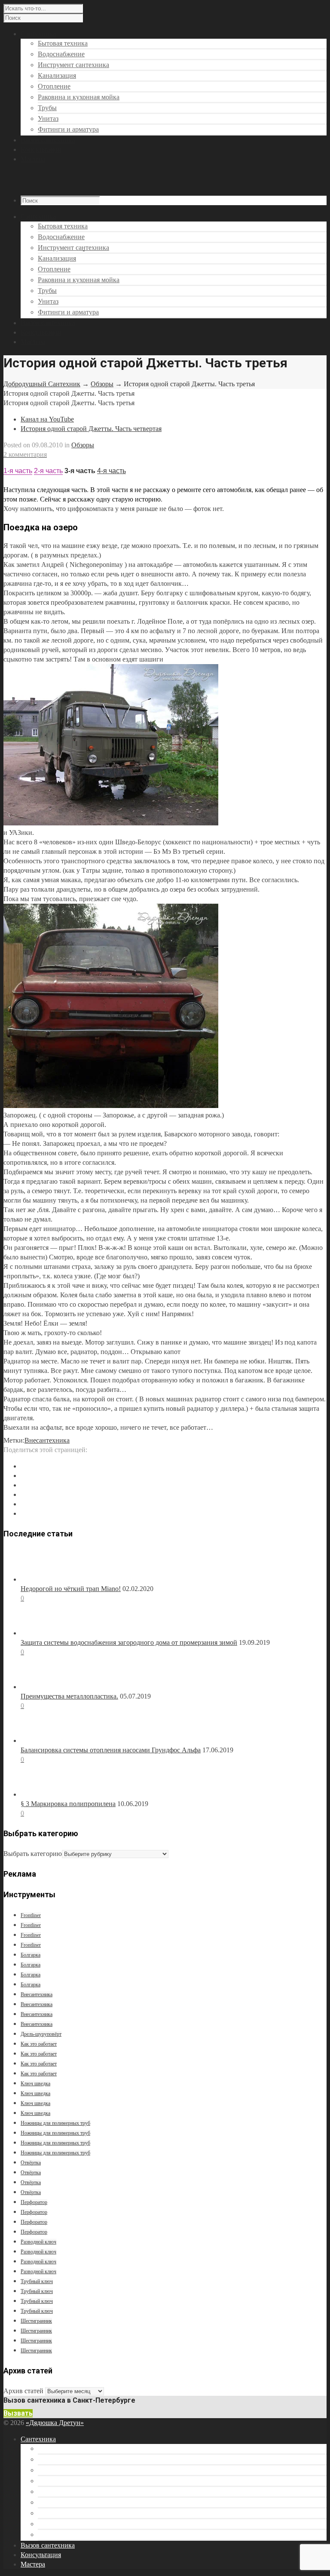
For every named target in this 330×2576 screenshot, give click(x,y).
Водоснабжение (61, 54)
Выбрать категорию (33, 1854)
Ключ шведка (35, 2084)
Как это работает (39, 2044)
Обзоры (102, 384)
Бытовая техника (63, 43)
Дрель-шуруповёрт (41, 2034)
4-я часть (112, 471)
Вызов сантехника (48, 323)
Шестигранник (36, 2321)
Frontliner (31, 1915)
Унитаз (48, 118)
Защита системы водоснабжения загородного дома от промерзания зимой (129, 1642)
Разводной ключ (38, 2242)
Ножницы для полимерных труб (55, 2123)
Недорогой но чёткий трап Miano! (71, 1589)
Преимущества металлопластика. (69, 1696)
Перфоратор (34, 2202)
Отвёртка (31, 2163)
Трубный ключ (37, 2281)
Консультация (41, 332)
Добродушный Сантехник (42, 384)
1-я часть (18, 471)
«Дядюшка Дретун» (55, 2423)
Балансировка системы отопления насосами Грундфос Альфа (111, 1750)
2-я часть (48, 471)
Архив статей (23, 2391)
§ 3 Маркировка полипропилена (68, 1804)
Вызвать (18, 2413)
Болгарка (31, 1955)
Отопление (54, 86)
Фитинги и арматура (68, 129)
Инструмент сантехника (73, 65)
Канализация (57, 75)
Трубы (47, 108)
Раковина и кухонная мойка (79, 97)
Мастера (33, 342)
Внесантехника (47, 1440)
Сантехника (38, 2439)
